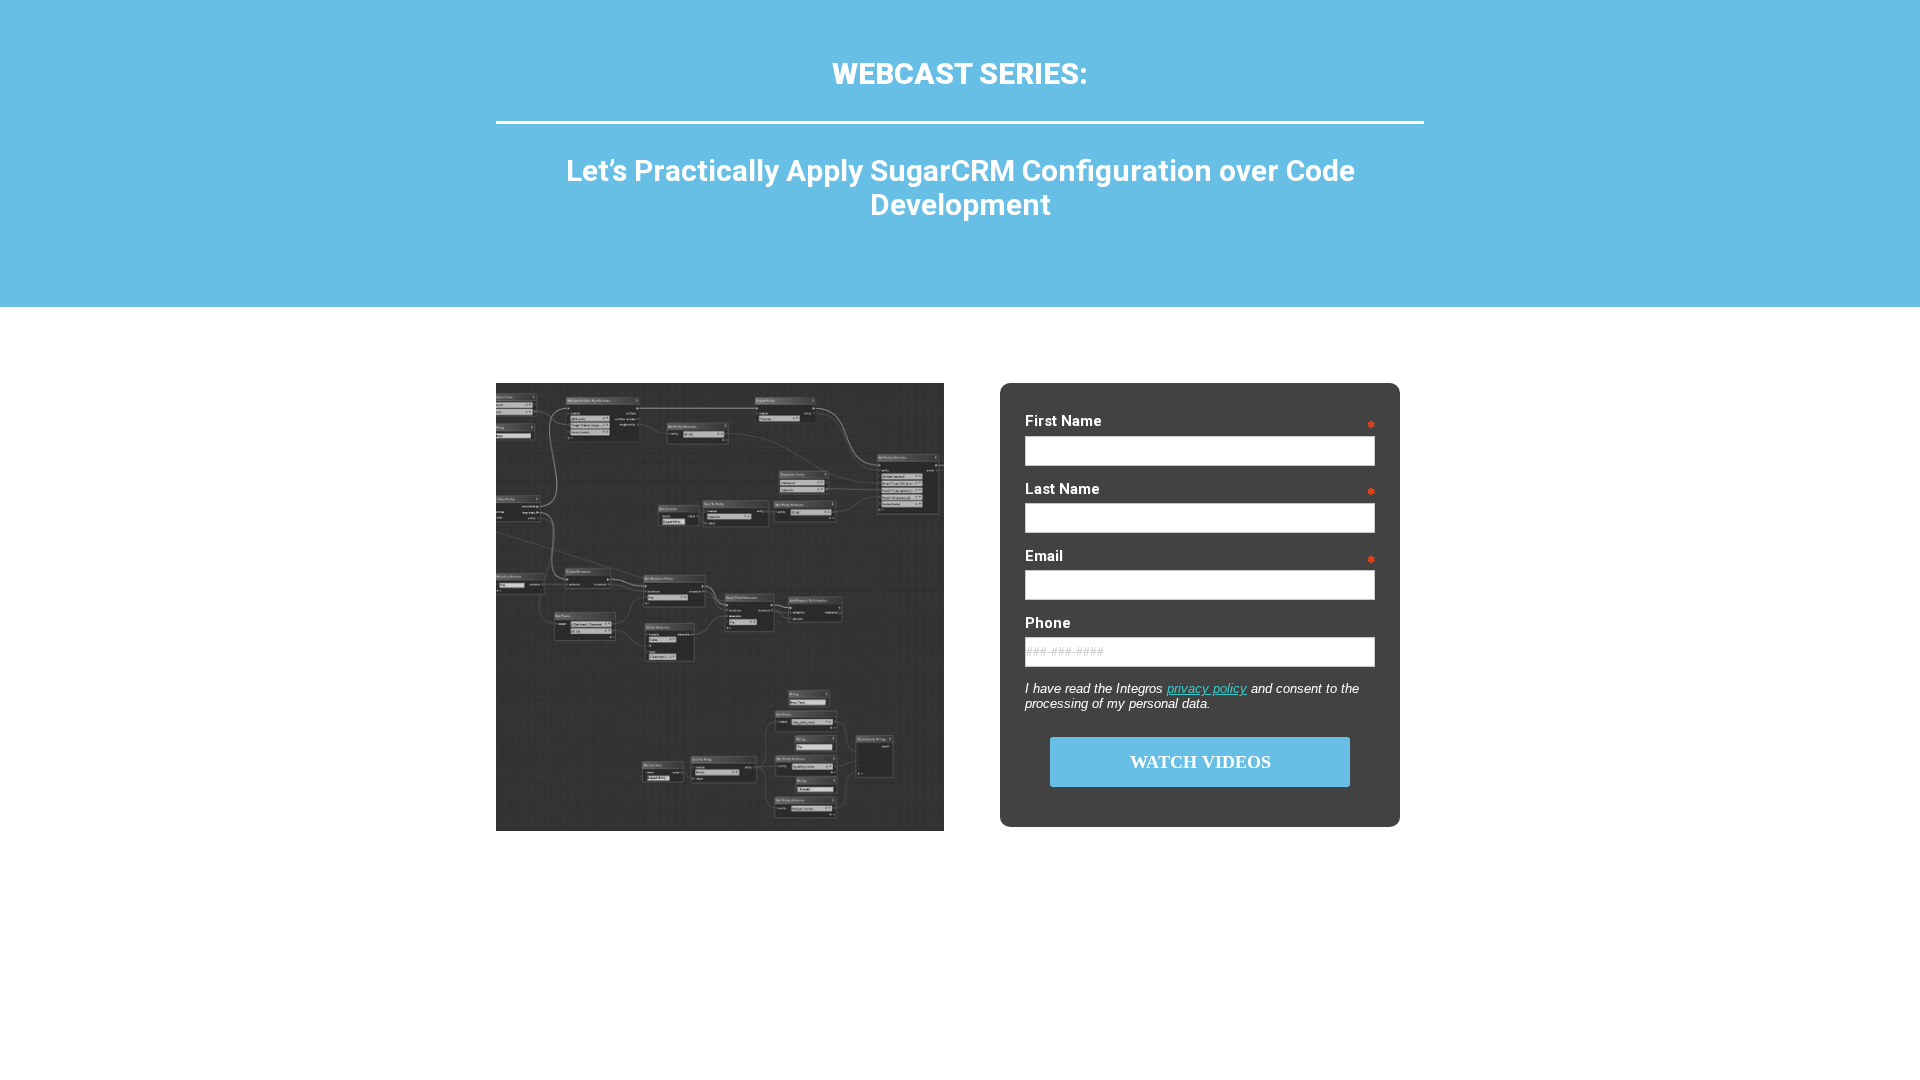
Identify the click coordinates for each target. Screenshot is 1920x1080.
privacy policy (1207, 688)
